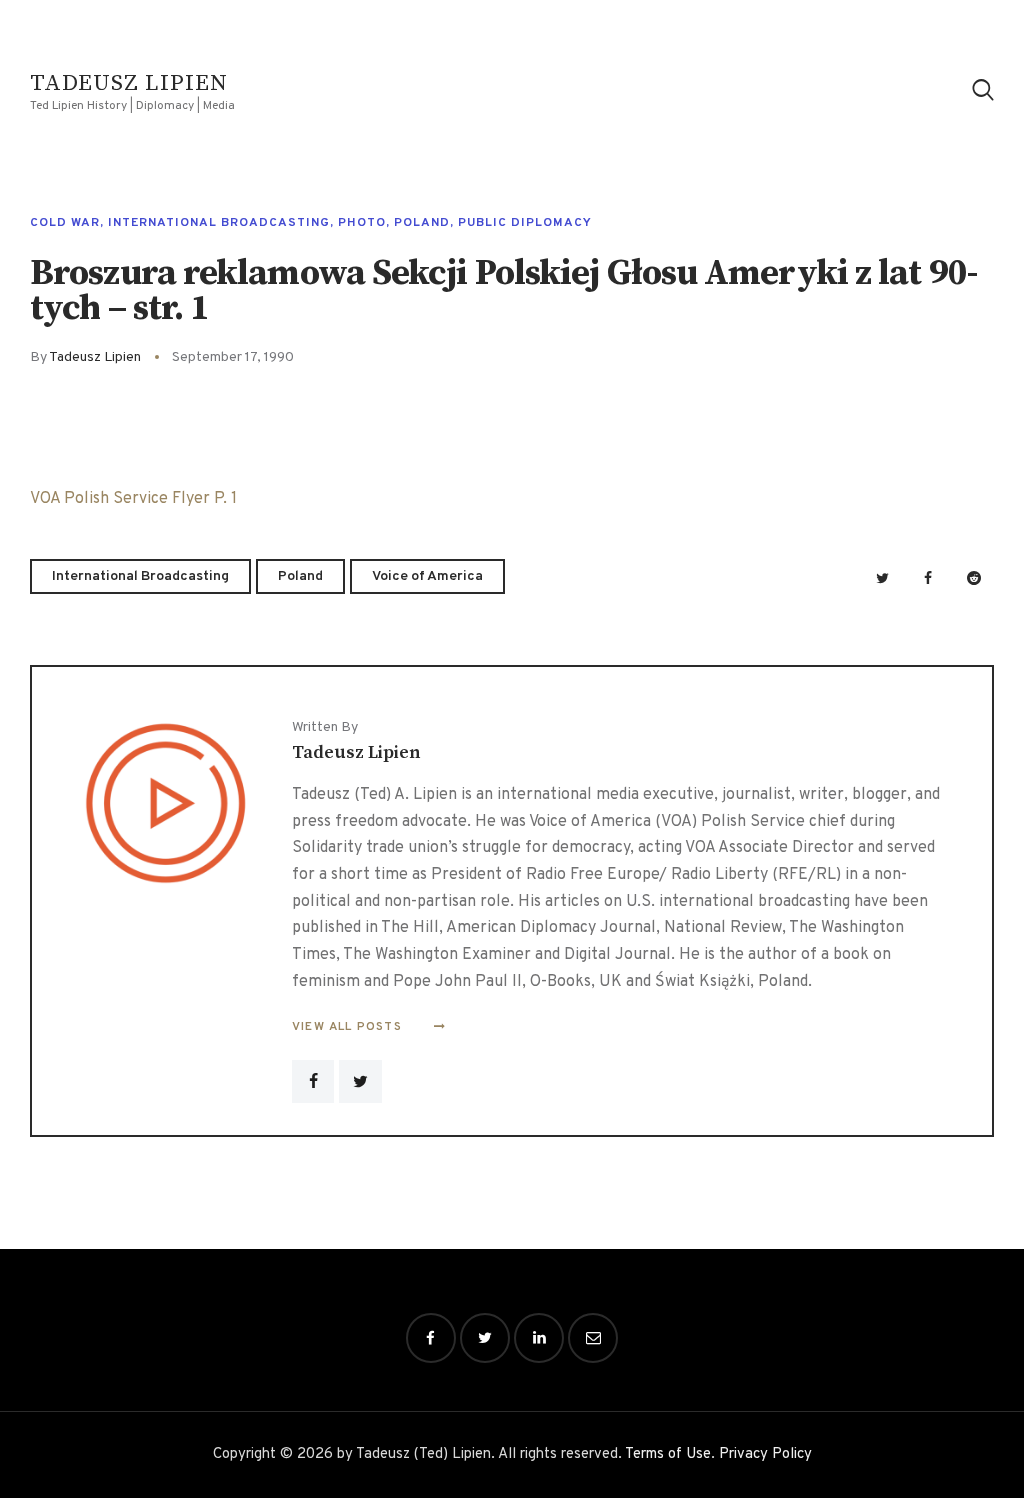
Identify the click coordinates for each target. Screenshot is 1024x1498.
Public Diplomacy (525, 223)
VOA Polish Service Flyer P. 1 (133, 499)
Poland (422, 223)
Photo (362, 223)
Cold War (65, 223)
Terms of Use (668, 1454)
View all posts (349, 1027)
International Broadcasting (219, 223)
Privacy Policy (765, 1454)
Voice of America (427, 576)
